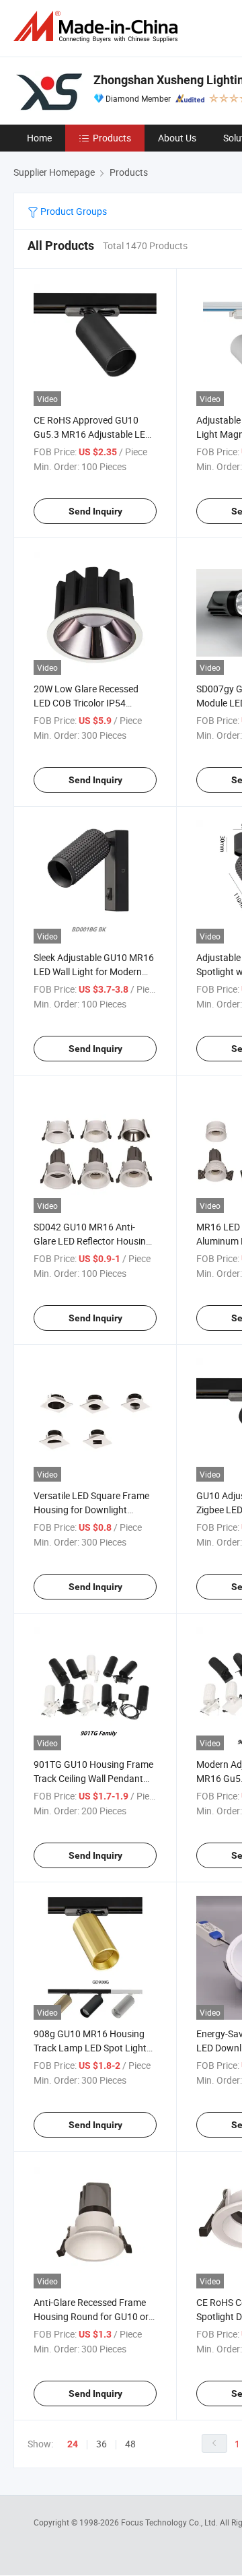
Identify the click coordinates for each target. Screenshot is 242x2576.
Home (39, 138)
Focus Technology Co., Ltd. (170, 2522)
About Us (177, 138)
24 (73, 2444)
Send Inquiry (95, 511)
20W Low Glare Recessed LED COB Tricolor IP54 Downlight (86, 703)
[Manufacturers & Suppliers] (98, 27)
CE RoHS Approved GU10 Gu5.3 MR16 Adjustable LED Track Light (92, 434)
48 (130, 2444)
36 (102, 2444)
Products (112, 138)
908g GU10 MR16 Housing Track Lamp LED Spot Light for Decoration (90, 2048)
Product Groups (73, 211)
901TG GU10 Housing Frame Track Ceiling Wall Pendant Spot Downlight (93, 1778)
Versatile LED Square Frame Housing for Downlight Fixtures (91, 1510)
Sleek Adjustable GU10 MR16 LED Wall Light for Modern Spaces (94, 971)
